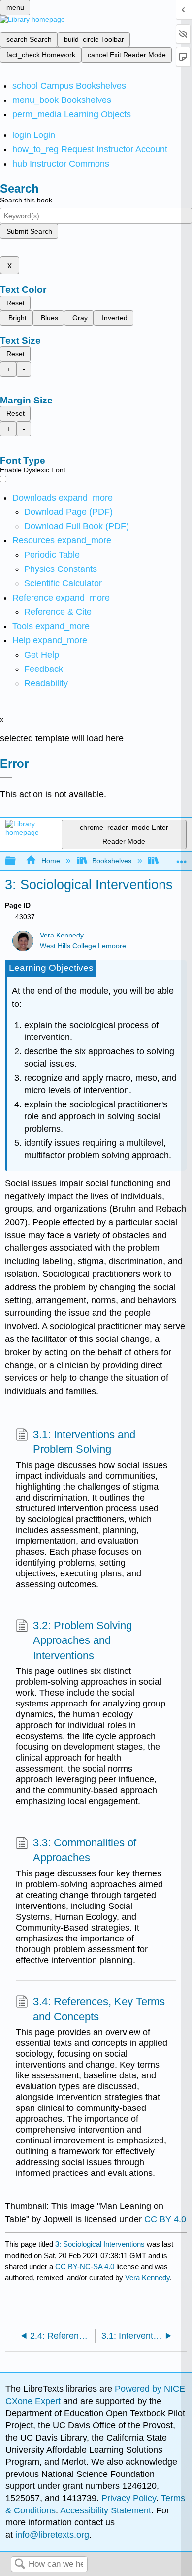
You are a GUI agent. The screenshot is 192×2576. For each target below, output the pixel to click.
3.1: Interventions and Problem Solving (84, 1442)
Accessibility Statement (106, 2510)
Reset (16, 303)
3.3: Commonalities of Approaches (85, 1850)
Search (20, 2564)
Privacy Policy (129, 2498)
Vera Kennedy (62, 935)
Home (50, 861)
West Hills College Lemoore (83, 946)
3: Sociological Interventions (100, 2244)
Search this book (26, 200)
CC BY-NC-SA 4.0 (85, 2266)
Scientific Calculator (63, 583)
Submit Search (29, 231)
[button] (44, 669)
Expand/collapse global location (182, 858)
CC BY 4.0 (165, 2219)
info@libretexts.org (51, 2535)
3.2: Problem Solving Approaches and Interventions (82, 1641)
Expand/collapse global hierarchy (17, 861)
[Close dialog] (6, 777)
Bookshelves (112, 861)
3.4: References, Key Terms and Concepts (99, 2009)
